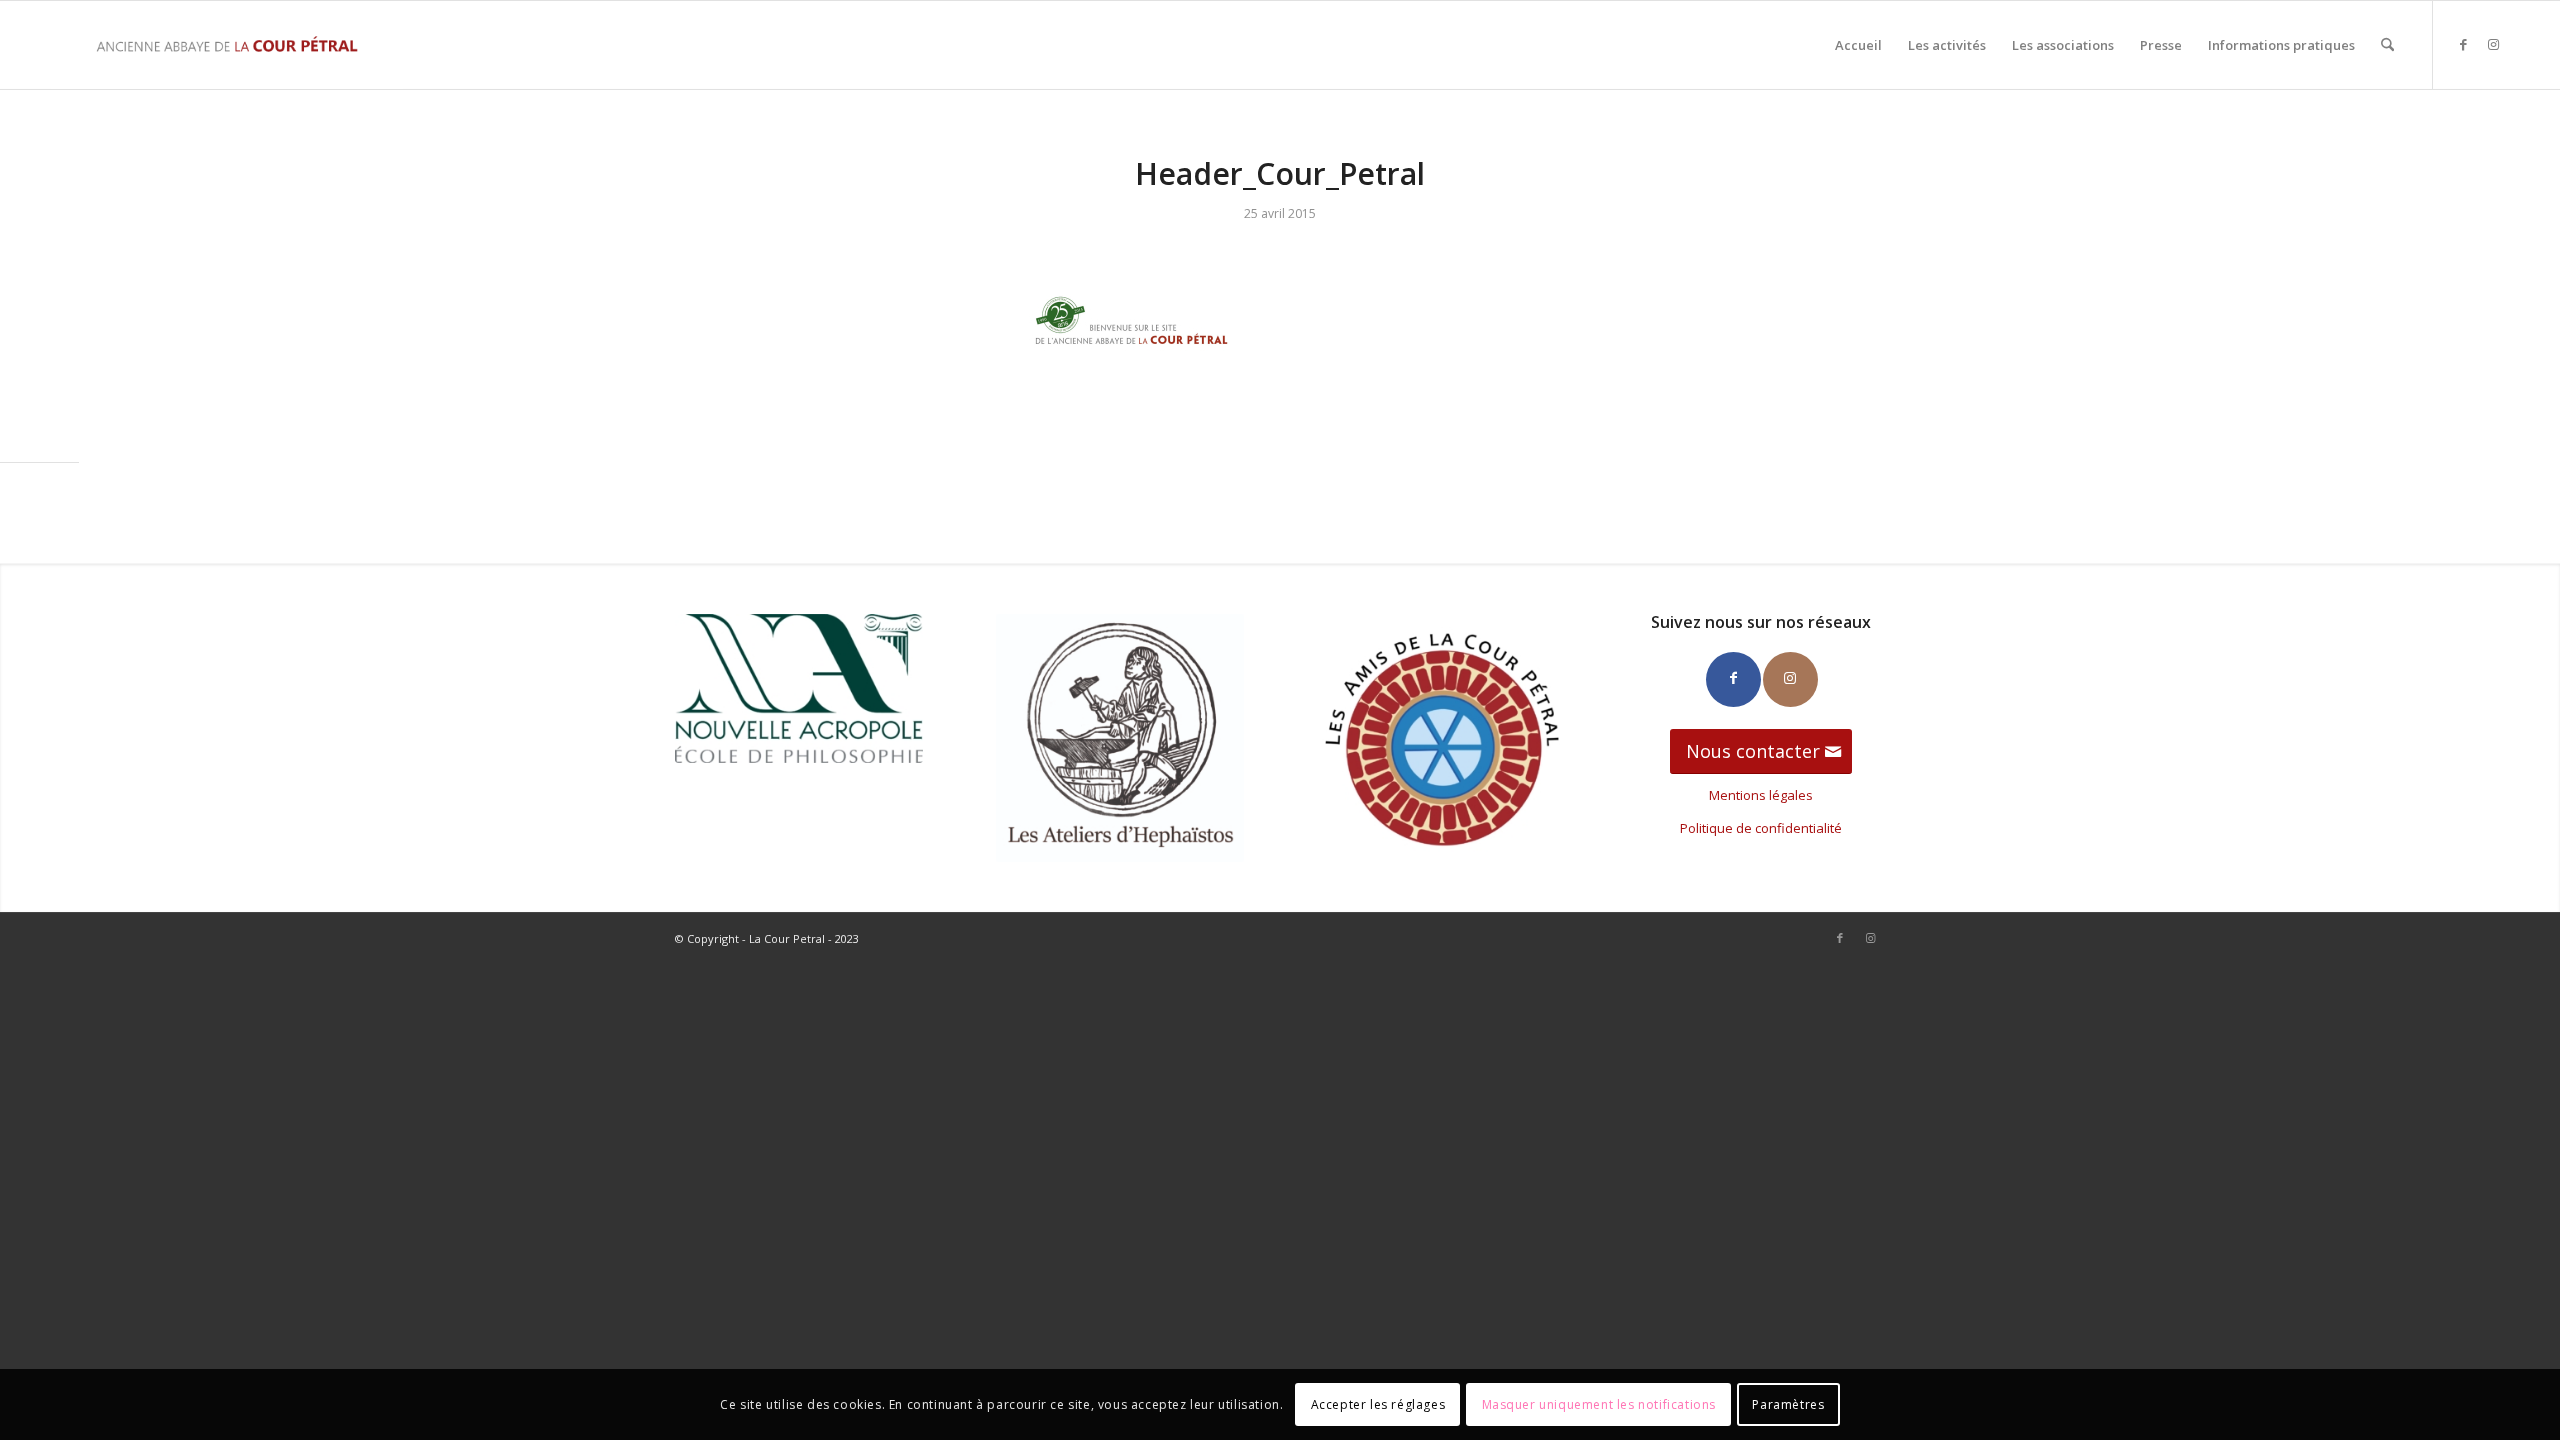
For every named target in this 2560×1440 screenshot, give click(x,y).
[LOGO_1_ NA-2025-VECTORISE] (799, 688)
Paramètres (1788, 1404)
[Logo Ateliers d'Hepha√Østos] (1120, 738)
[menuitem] (1858, 45)
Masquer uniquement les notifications (1599, 1404)
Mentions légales (1761, 795)
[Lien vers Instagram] (2494, 44)
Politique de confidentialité (1761, 828)
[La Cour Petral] (227, 45)
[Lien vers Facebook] (2464, 44)
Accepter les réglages (1378, 1404)
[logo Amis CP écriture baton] (1440, 738)
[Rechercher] (2387, 45)
